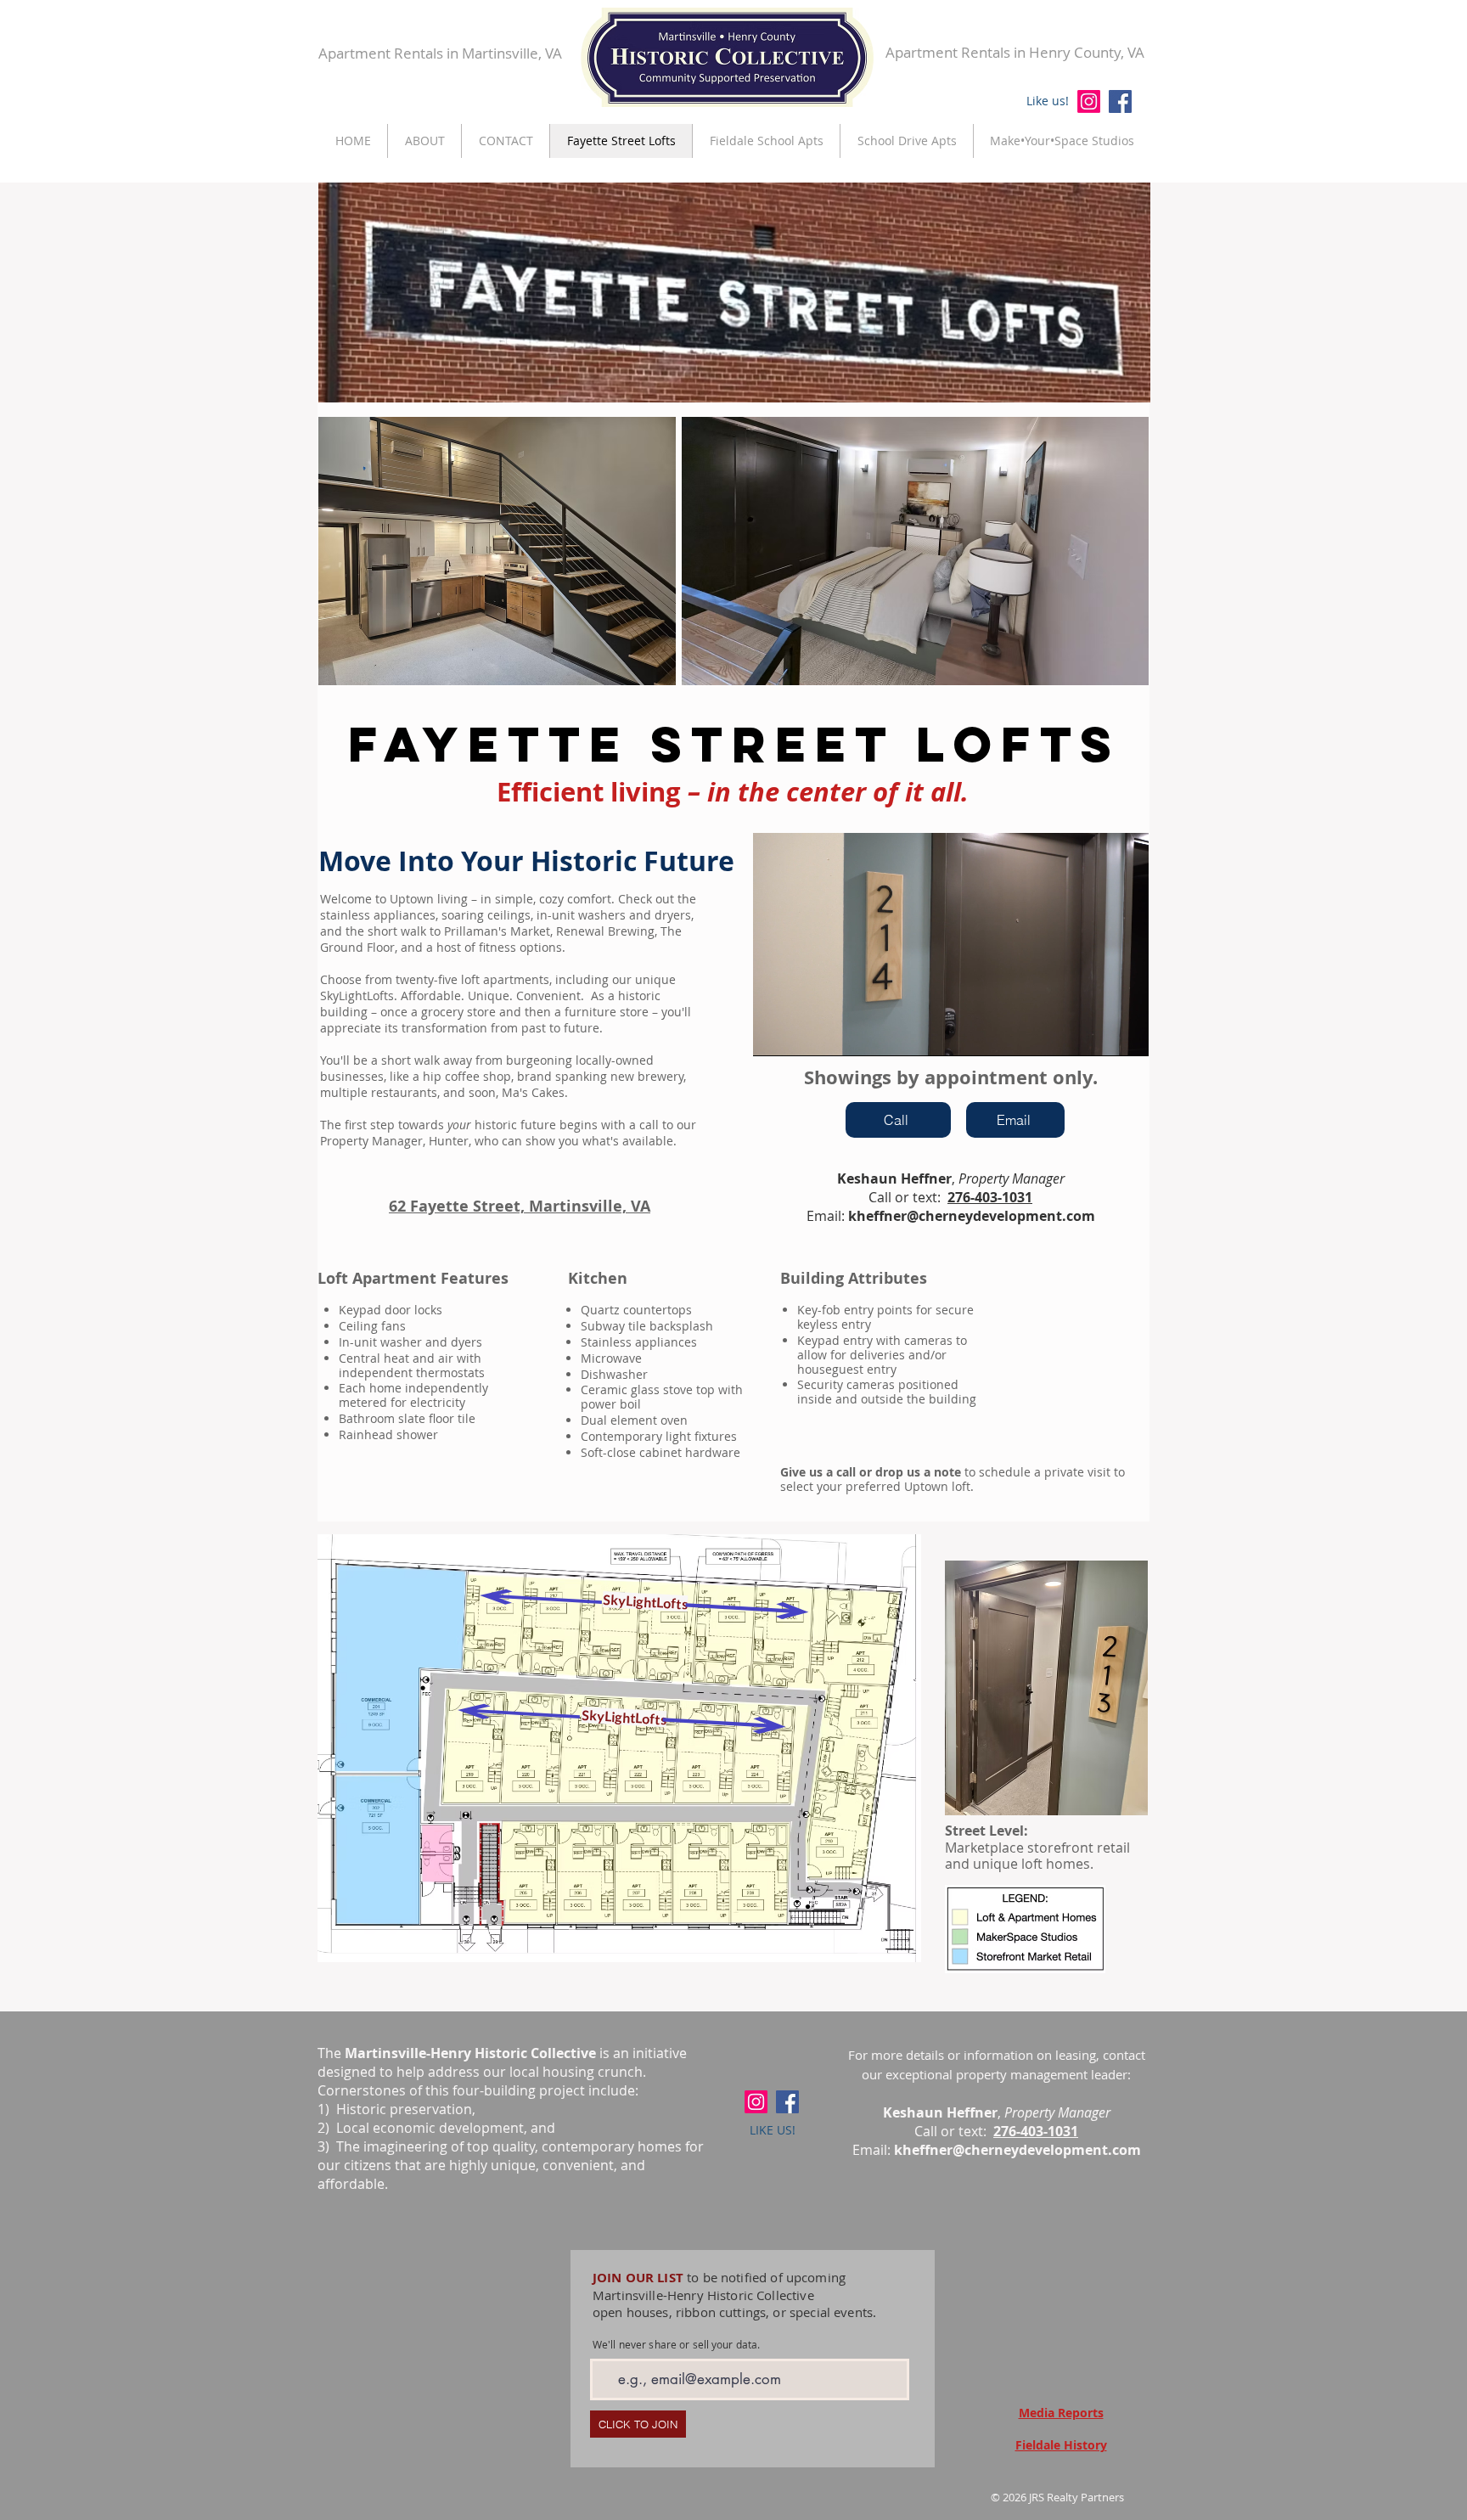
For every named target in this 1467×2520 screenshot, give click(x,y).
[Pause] (775, 1033)
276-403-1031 (990, 1197)
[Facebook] (1120, 101)
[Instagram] (1089, 101)
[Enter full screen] (1126, 1033)
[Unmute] (804, 1033)
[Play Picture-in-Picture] (1097, 1033)
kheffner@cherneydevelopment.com (972, 1216)
